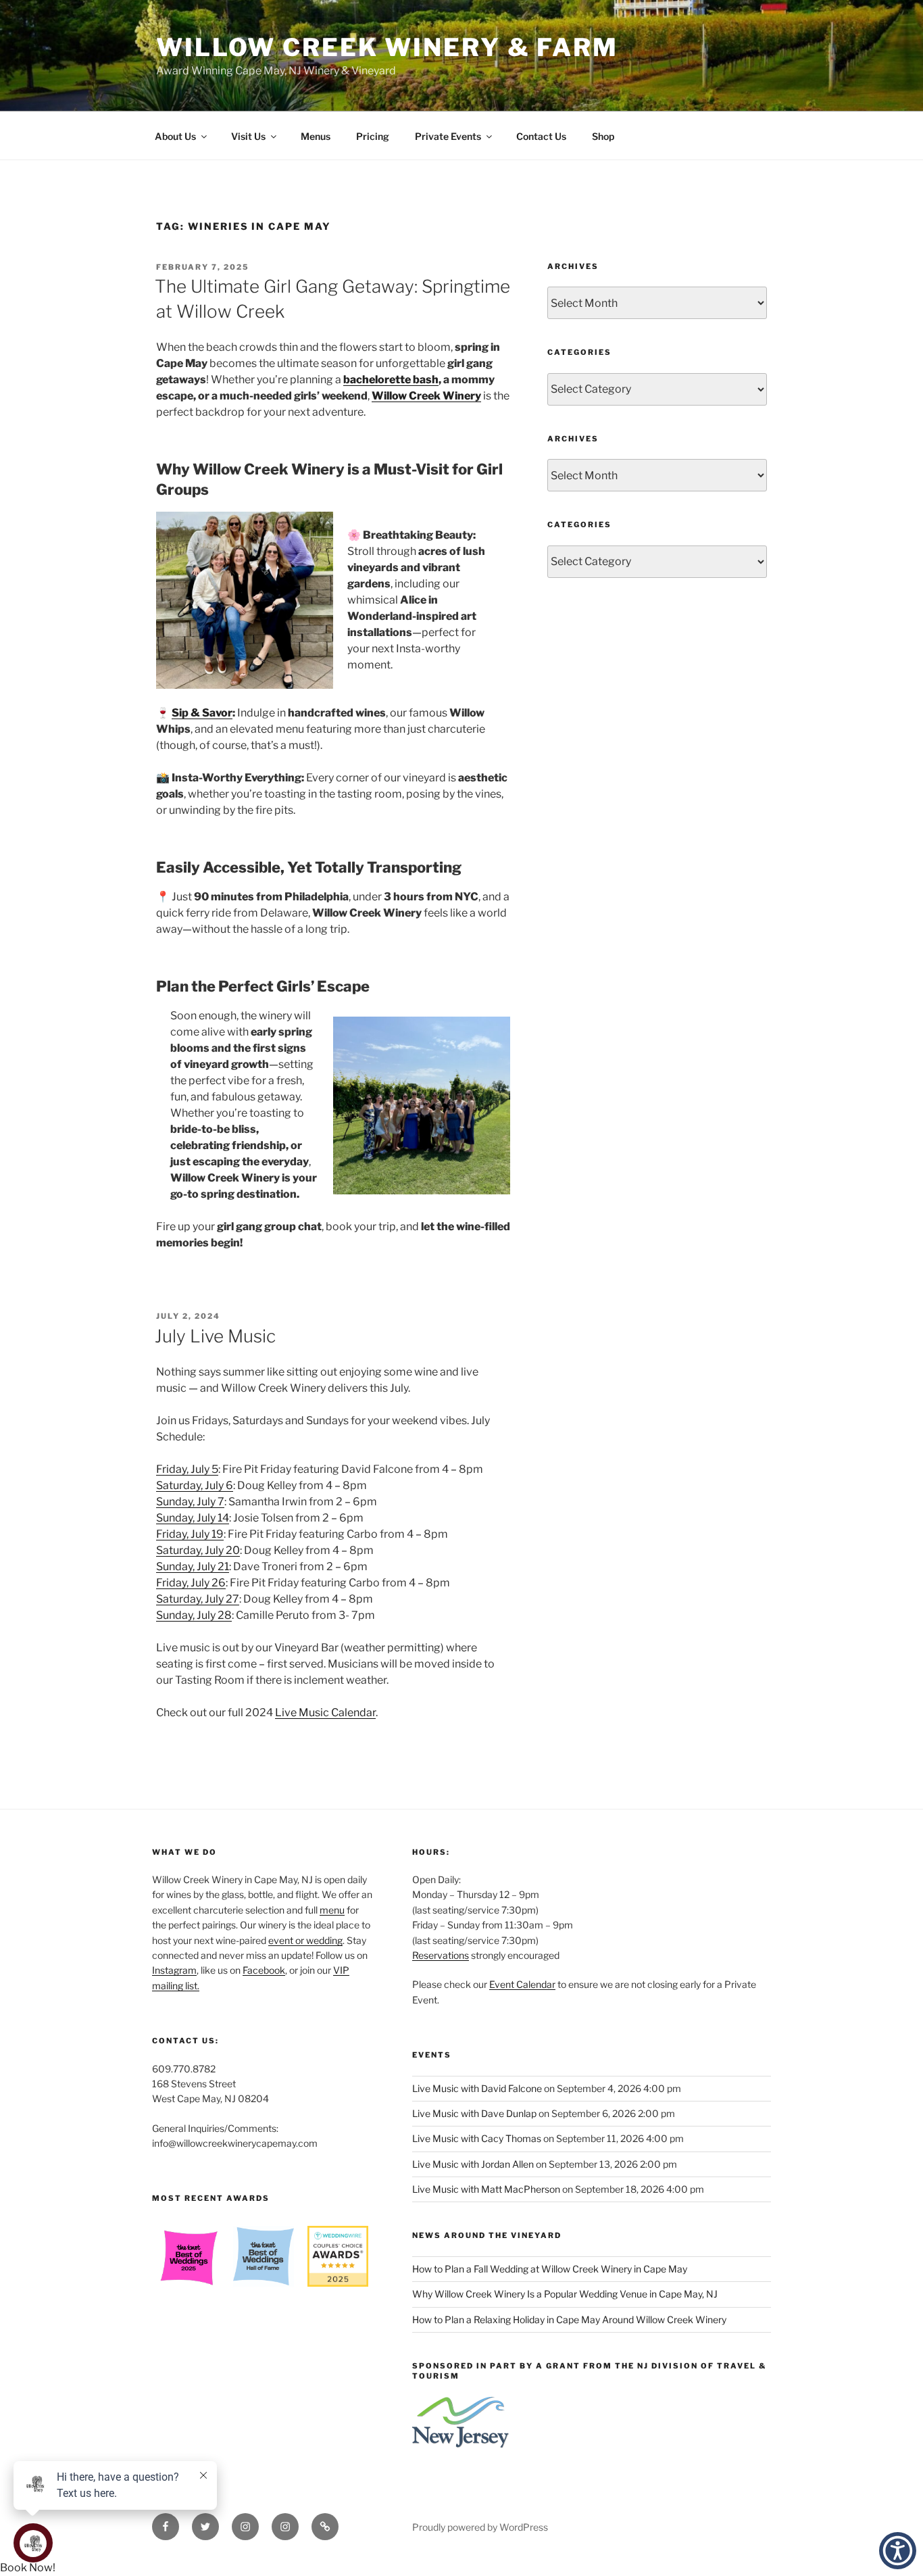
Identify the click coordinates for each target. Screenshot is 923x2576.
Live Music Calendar (325, 1712)
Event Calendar (522, 1984)
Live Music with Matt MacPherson (486, 2189)
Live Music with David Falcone (477, 2088)
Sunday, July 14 (193, 1518)
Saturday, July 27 (198, 1599)
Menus (316, 136)
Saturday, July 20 (198, 1550)
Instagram (174, 1970)
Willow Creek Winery (426, 396)
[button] (898, 2551)
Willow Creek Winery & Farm (387, 47)
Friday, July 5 (187, 1469)
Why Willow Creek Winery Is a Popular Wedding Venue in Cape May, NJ (565, 2294)
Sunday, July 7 (190, 1502)
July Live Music (215, 1336)
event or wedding (305, 1940)
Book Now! (28, 2568)
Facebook (264, 1970)
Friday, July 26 (191, 1583)
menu (332, 1910)
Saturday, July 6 (195, 1485)
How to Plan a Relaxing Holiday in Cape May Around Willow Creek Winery (569, 2319)
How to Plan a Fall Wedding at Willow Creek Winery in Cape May (550, 2269)
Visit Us (248, 136)
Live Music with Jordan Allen (473, 2164)
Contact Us (541, 136)
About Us (175, 136)
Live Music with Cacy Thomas (477, 2138)
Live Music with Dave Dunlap (474, 2113)
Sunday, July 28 (194, 1615)
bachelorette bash (391, 380)
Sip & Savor (202, 713)
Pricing (373, 136)
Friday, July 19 (190, 1534)
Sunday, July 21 (193, 1566)
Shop (603, 136)
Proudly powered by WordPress (480, 2527)
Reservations (441, 1955)
